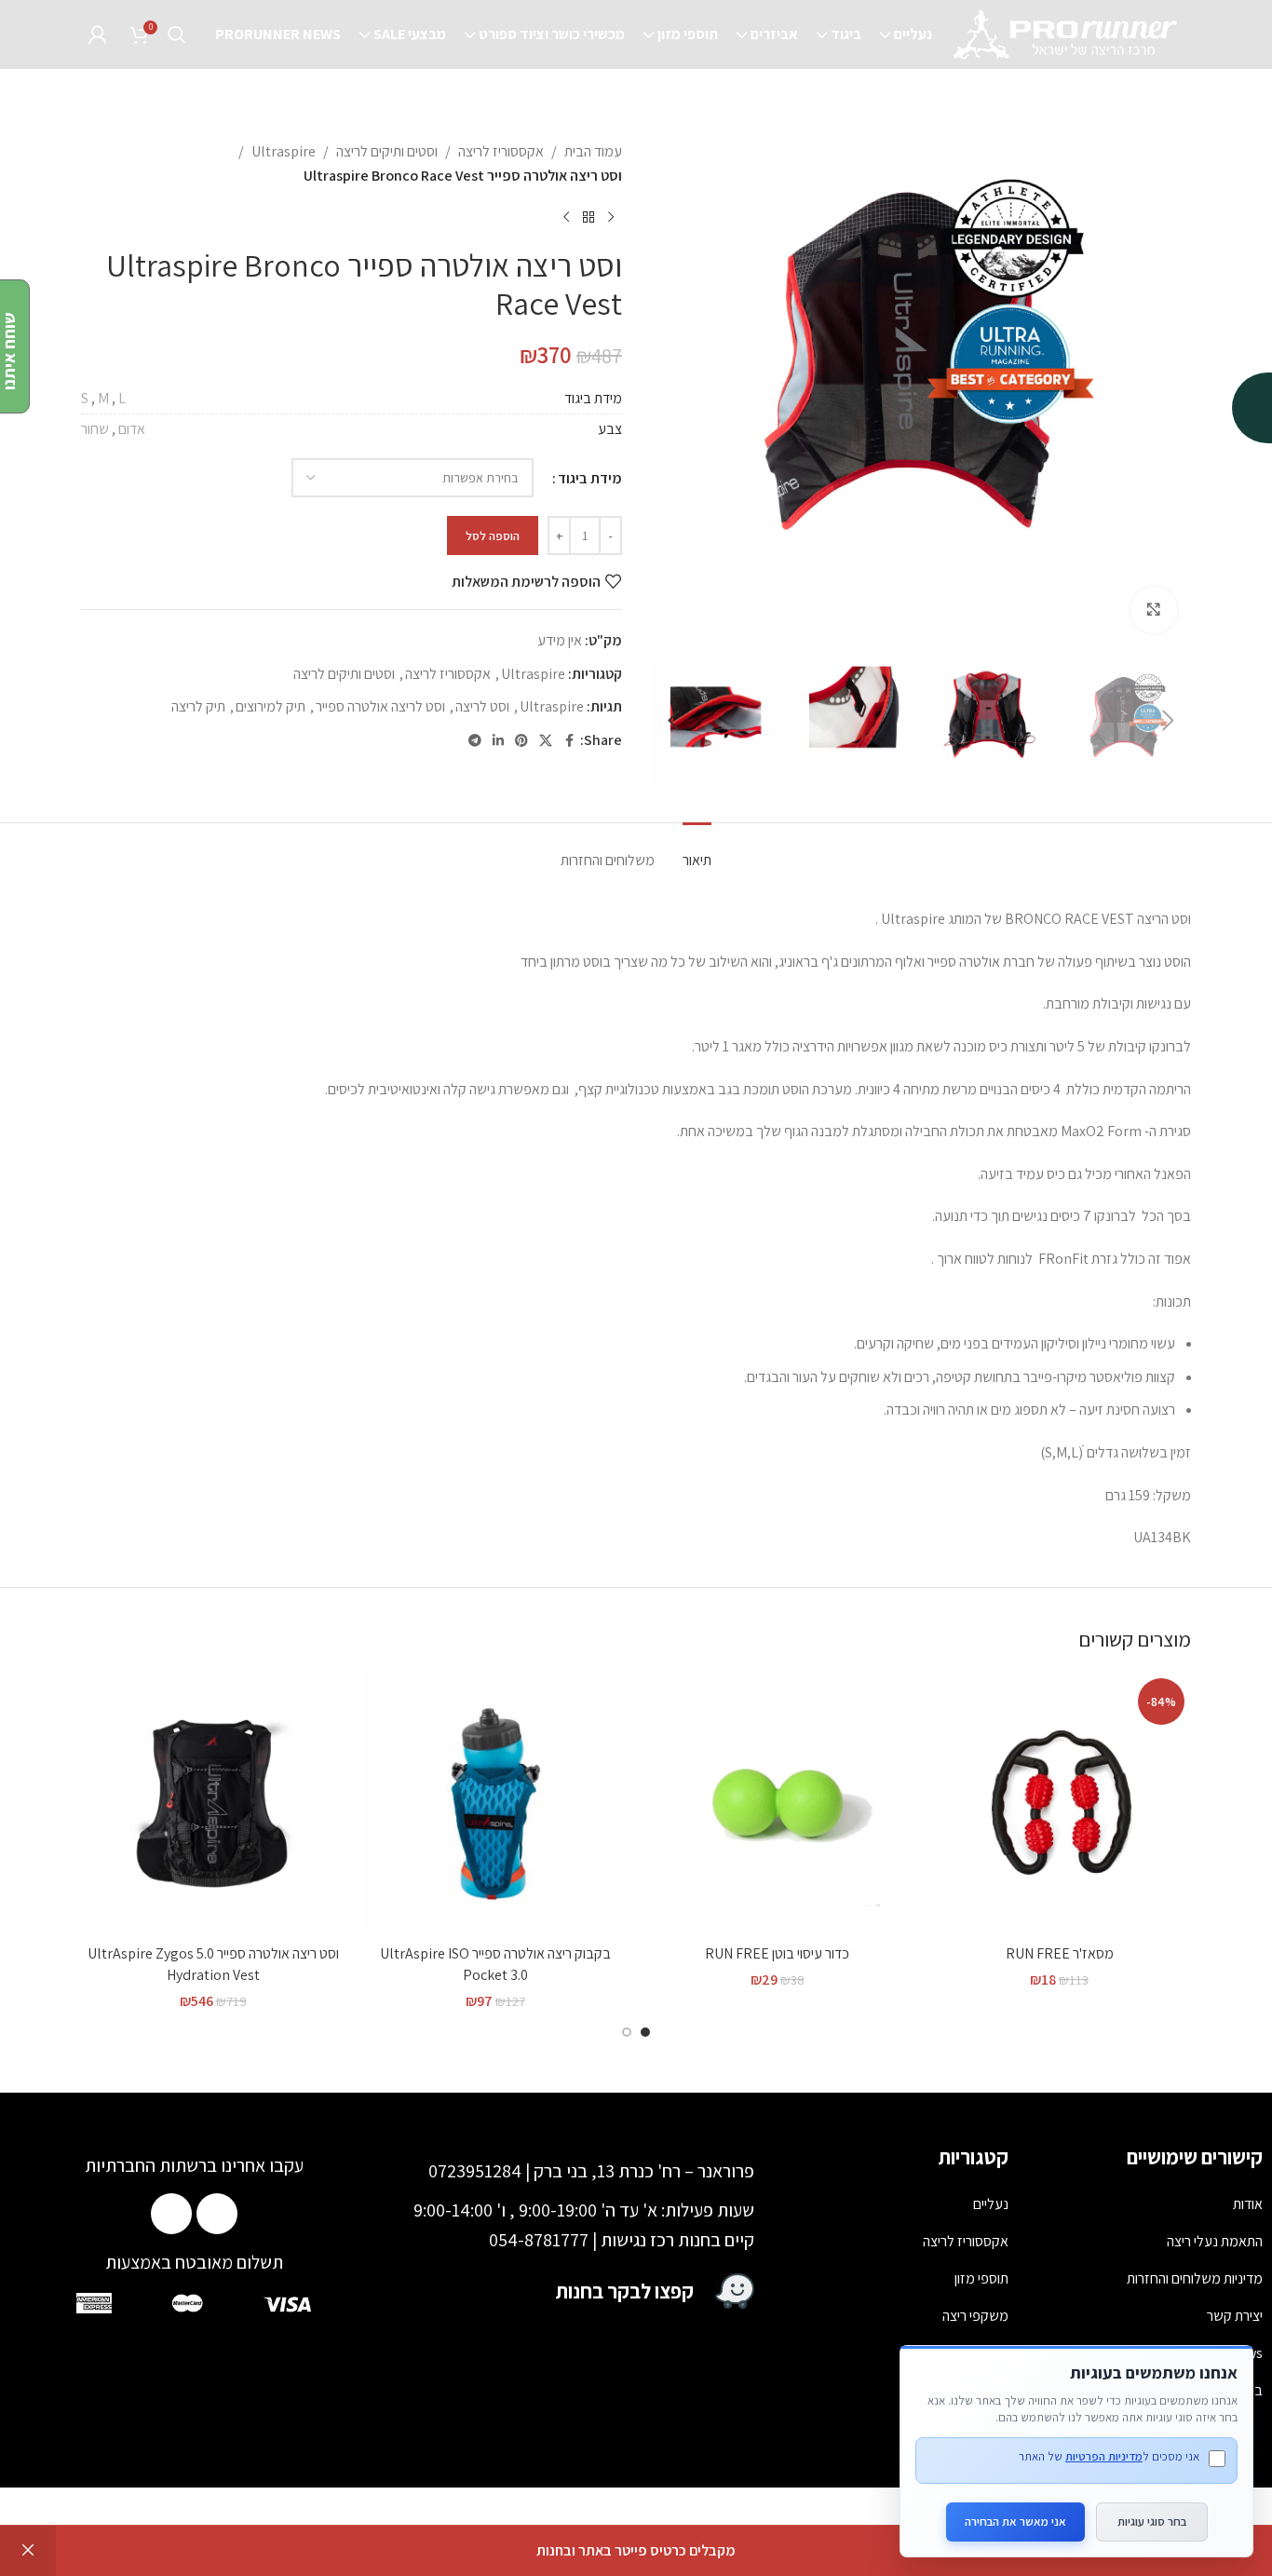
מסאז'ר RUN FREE (1060, 1953)
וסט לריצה (482, 706)
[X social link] (546, 741)
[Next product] (566, 217)
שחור (95, 429)
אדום (132, 429)
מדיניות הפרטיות (1104, 2456)
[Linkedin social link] (498, 741)
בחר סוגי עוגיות (1152, 2522)
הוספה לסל (493, 536)
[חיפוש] (177, 34)
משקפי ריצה (975, 2316)
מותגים (990, 2390)
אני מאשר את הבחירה (1015, 2522)
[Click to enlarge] (1154, 610)
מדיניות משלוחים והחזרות (1195, 2278)
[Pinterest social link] (521, 741)
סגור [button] (28, 2551)
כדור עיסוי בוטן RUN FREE (777, 1953)
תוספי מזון (981, 2278)
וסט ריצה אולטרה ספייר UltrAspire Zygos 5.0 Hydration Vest (213, 1964)
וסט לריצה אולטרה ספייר (380, 706)
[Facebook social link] (569, 741)
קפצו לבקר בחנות (625, 2291)
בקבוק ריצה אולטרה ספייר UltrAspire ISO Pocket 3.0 (495, 1964)
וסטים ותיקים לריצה (387, 151)
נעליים (991, 2204)
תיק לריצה (198, 706)
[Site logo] (1067, 33)
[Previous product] (611, 217)
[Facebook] (217, 2214)
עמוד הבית (593, 151)
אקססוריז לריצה (501, 151)
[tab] (697, 851)
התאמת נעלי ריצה (1215, 2241)
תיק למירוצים (271, 706)
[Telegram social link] (475, 741)
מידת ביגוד (590, 478)
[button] (1168, 721)
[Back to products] (589, 217)
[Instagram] (171, 2214)
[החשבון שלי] (98, 34)
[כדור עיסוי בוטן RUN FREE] (777, 1803)
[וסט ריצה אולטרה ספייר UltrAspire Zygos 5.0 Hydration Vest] (213, 1803)
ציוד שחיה (982, 2353)
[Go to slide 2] (627, 2032)
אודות (1248, 2204)
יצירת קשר (1235, 2316)
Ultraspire (284, 151)
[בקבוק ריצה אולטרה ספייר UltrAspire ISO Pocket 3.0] (495, 1803)
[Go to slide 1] (645, 2032)
